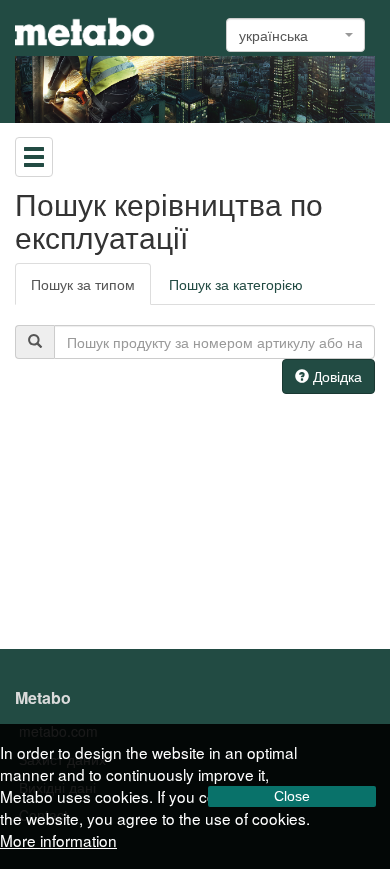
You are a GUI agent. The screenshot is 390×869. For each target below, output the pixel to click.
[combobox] (295, 35)
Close (292, 796)
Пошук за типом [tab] (83, 284)
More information (58, 840)
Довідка (335, 376)
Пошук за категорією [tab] (236, 284)
